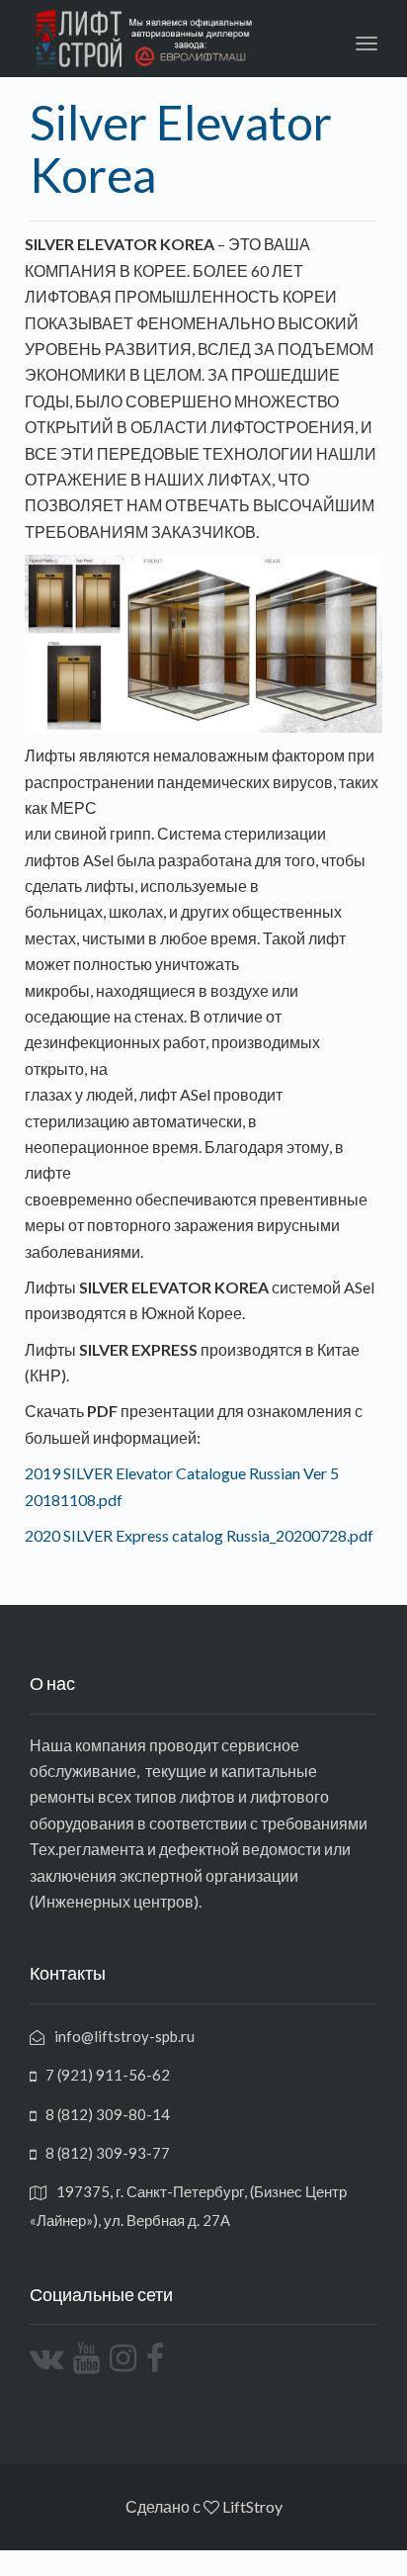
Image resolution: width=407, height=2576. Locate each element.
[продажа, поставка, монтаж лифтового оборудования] (2, 2563)
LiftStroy (252, 2506)
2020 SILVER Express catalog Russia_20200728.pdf (199, 1535)
